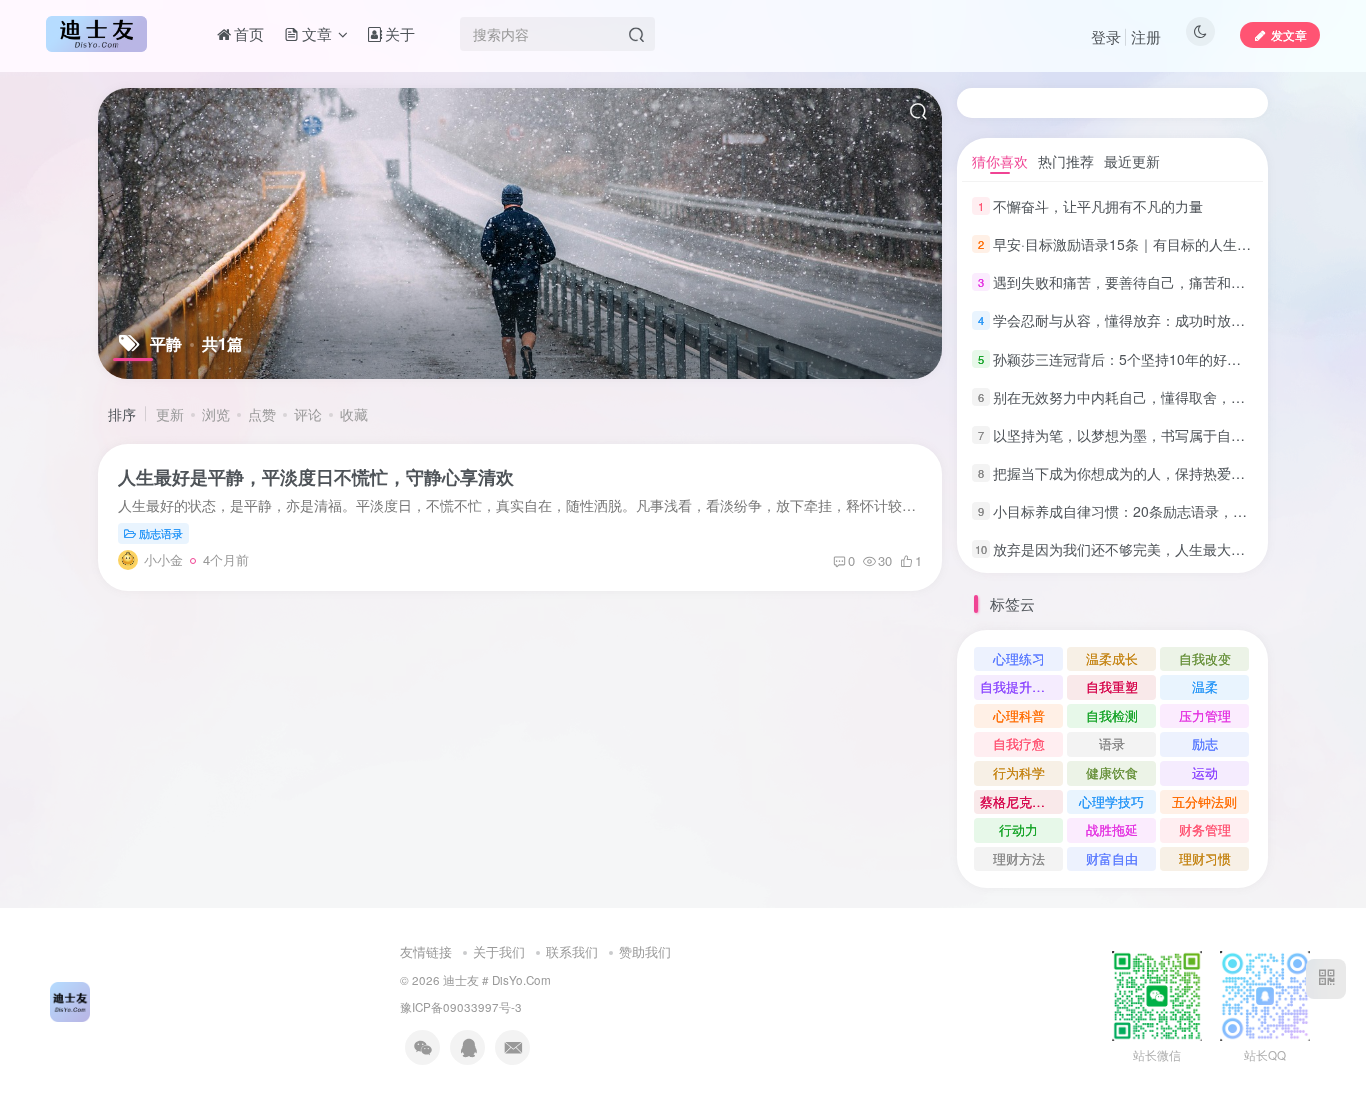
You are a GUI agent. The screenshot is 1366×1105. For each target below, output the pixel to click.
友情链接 (426, 951)
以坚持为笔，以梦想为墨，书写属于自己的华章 (1140, 435)
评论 (308, 414)
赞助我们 (645, 951)
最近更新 (1132, 161)
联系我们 (572, 951)
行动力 (1018, 829)
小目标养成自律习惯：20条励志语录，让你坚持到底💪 (1163, 511)
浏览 (216, 414)
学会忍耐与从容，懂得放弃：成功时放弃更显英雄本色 (1161, 320)
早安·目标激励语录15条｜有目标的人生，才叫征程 (1150, 244)
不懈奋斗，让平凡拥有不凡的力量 (1098, 206)
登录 (1106, 36)
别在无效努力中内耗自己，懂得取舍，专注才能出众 (1154, 397)
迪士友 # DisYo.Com (497, 980)
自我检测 (1112, 715)
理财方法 (1019, 858)
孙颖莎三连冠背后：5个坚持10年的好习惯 (1124, 359)
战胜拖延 (1112, 829)
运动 (1205, 772)
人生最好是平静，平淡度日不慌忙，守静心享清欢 (316, 477)
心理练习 (1019, 658)
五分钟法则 (1204, 801)
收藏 (354, 414)
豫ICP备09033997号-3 (461, 1007)
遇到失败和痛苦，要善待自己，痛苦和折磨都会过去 (1154, 282)
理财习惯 (1205, 858)
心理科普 (1019, 715)
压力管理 (1205, 715)
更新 (170, 414)
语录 (1112, 743)
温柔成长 (1112, 658)
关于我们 (499, 951)
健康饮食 (1112, 772)
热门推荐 (1066, 161)
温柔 (1205, 686)
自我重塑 (1112, 686)
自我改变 (1205, 658)
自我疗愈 (1019, 743)
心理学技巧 (1111, 801)
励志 (1205, 743)
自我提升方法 (1019, 686)
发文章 (1289, 34)
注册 (1146, 36)
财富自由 (1112, 858)
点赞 (262, 414)
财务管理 (1205, 829)
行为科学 (1019, 772)
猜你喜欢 (1000, 161)
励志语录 (161, 533)
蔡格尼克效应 (1019, 801)
